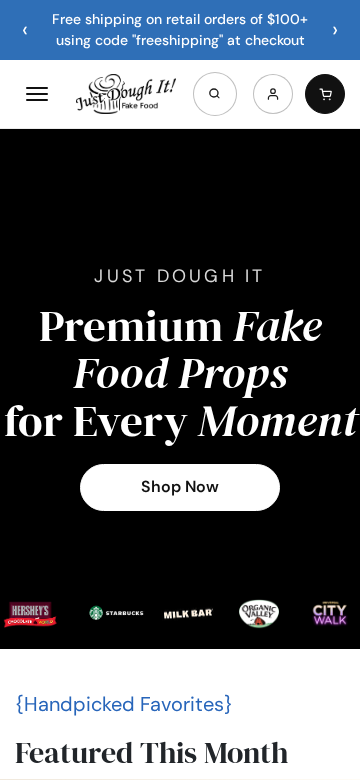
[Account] (273, 94)
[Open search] (215, 94)
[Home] (126, 94)
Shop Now (180, 486)
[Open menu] (37, 94)
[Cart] (325, 94)
